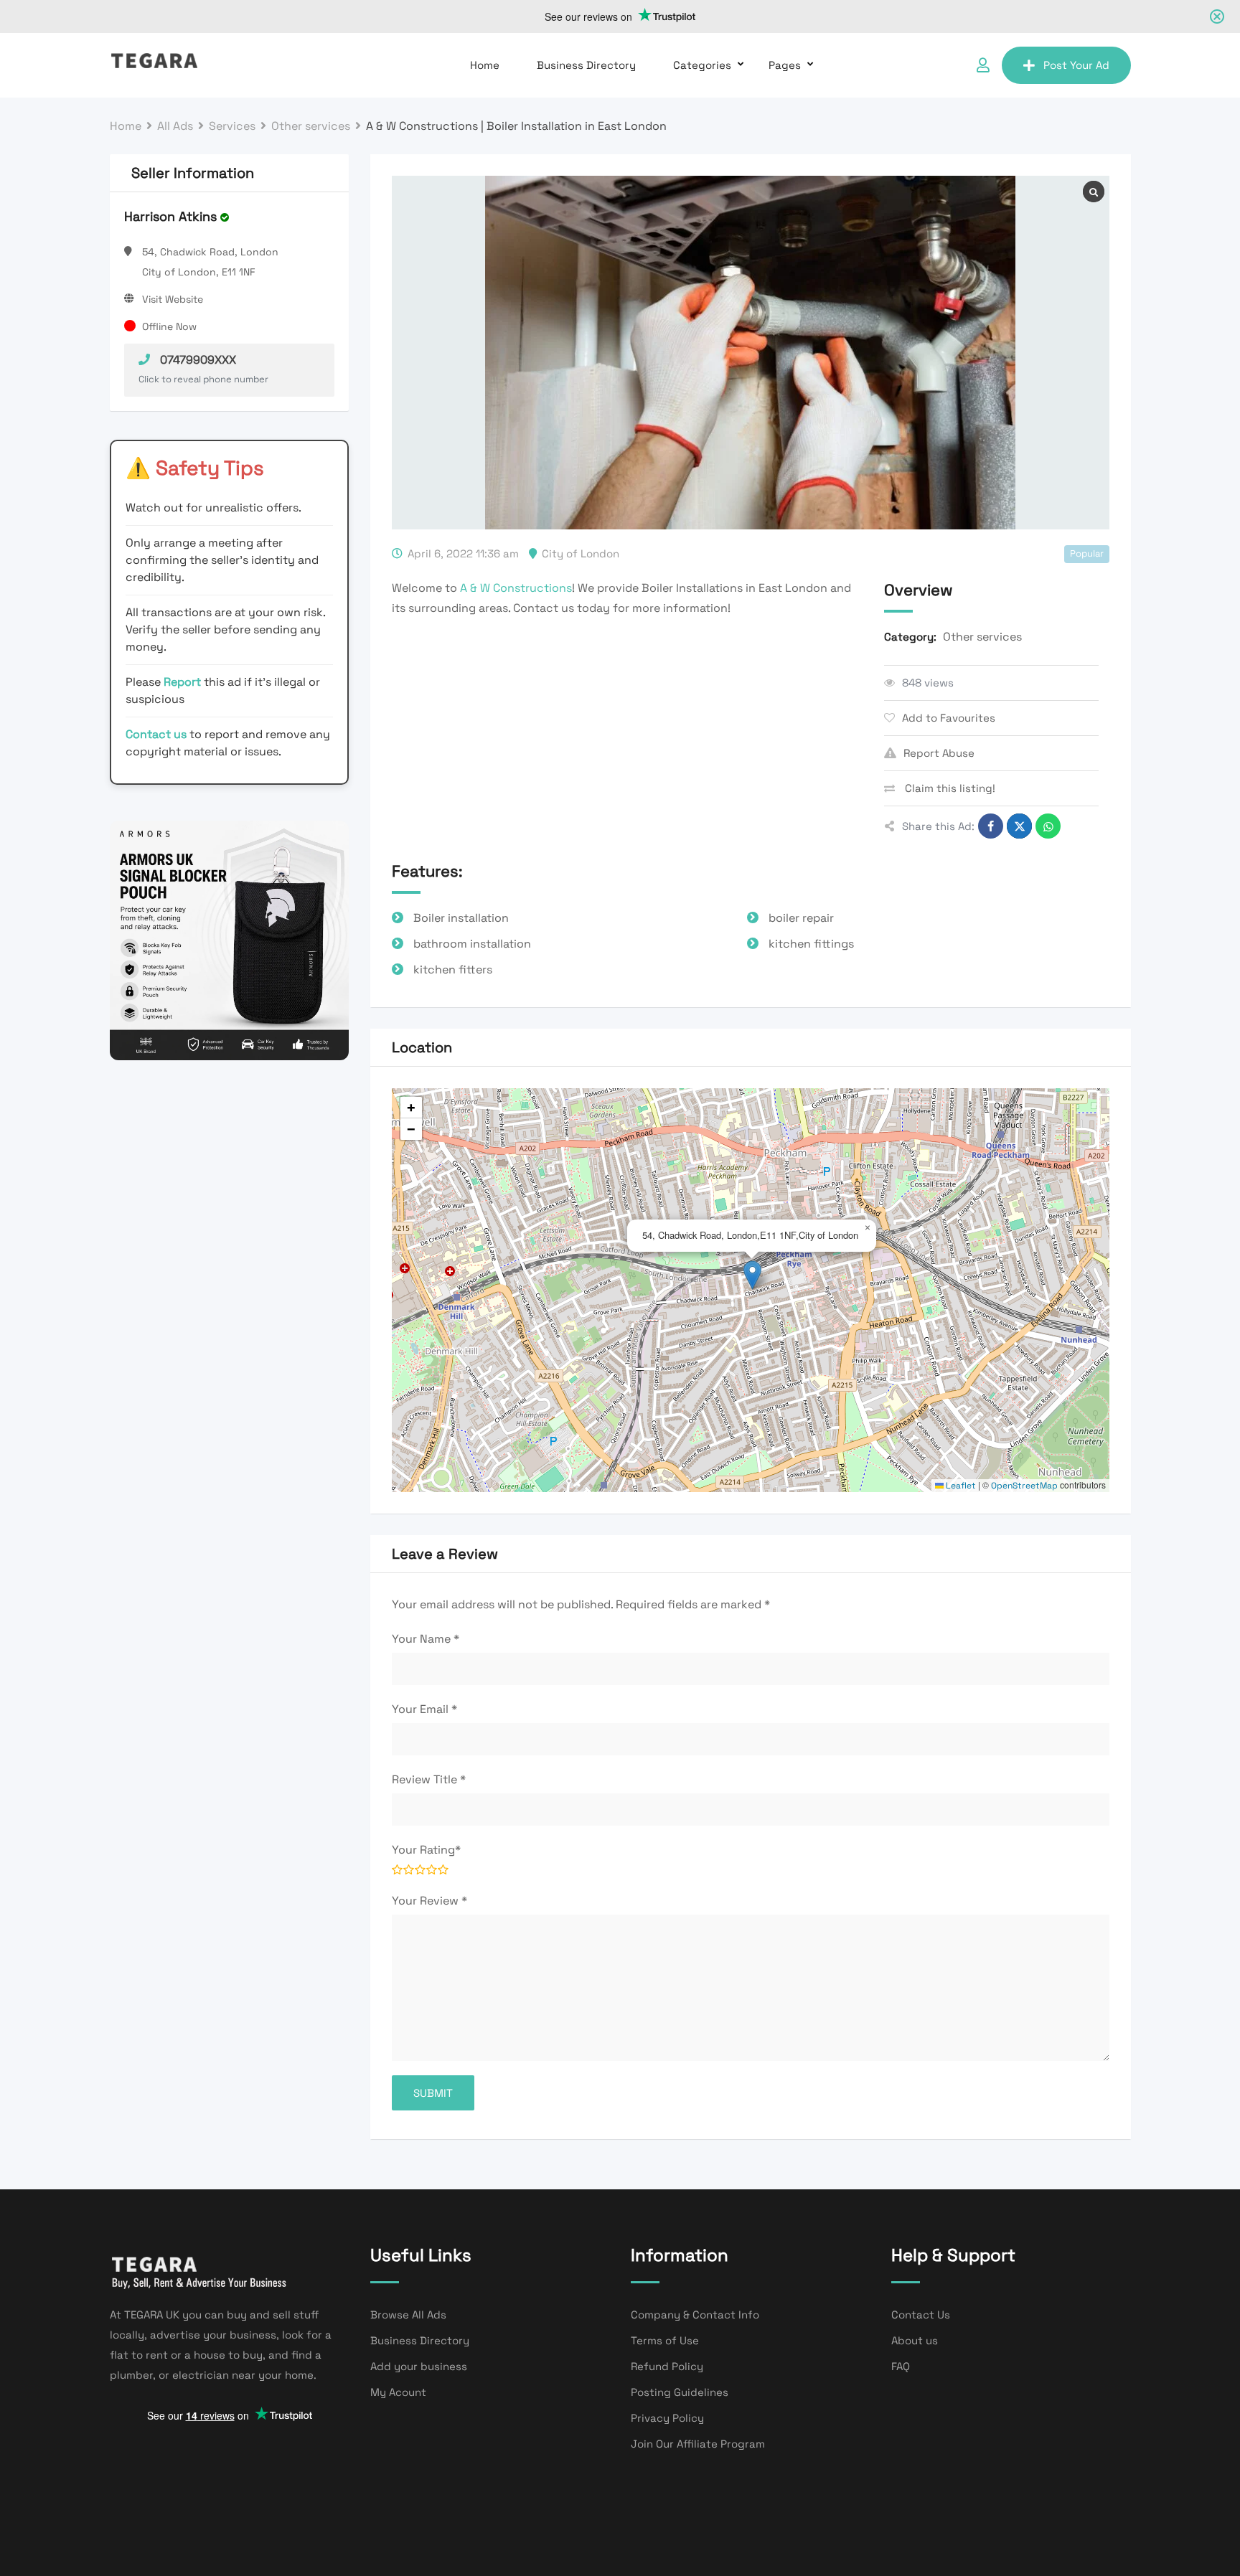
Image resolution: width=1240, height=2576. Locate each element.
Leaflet (960, 1486)
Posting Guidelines (680, 2392)
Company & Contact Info (695, 2315)
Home (485, 65)
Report (184, 682)
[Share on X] (1019, 826)
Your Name (426, 1639)
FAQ (901, 2366)
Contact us (156, 734)
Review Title (429, 1779)
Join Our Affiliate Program (698, 2444)
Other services (982, 637)
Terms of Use (665, 2340)
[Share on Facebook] (991, 826)
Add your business (419, 2366)
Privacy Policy (667, 2418)
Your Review (429, 1901)
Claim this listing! (949, 788)
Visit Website (173, 299)
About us (915, 2340)
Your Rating (426, 1850)
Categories (702, 65)
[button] (752, 1275)
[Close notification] (1217, 16)
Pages (785, 65)
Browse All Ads (408, 2315)
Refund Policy (667, 2366)
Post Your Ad (1076, 65)
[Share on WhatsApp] (1048, 826)
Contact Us (921, 2315)
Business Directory (586, 65)
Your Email (424, 1709)
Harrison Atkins (170, 216)
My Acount (398, 2392)
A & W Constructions (516, 588)
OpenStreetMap (1024, 1486)
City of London (581, 553)
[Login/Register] (983, 65)
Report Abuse (939, 753)
